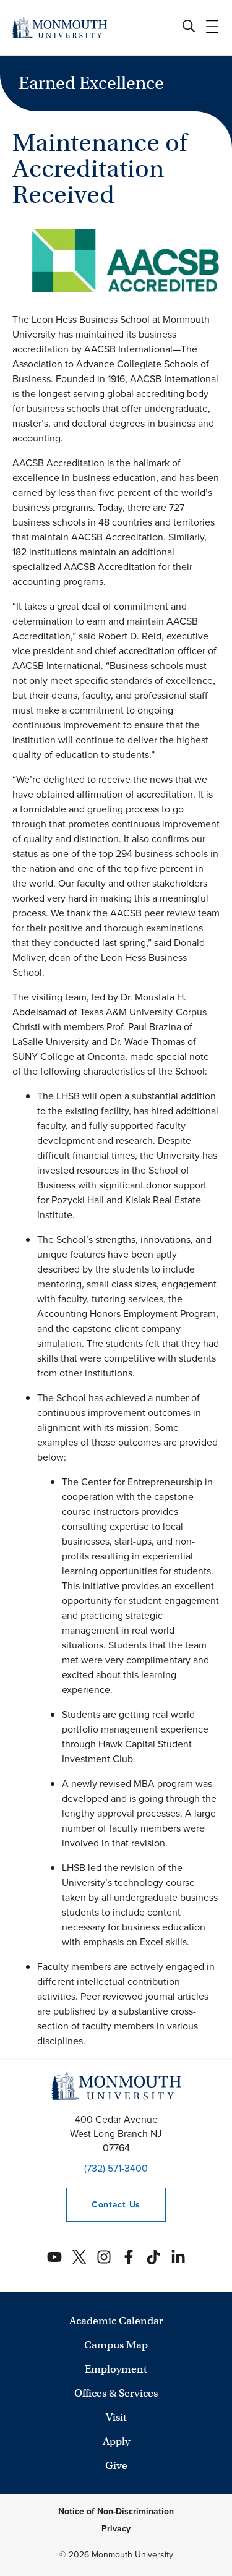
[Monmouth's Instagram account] (104, 2257)
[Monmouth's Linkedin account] (178, 2257)
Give (116, 2466)
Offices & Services (116, 2393)
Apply (116, 2442)
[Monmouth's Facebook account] (129, 2257)
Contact (103, 2205)
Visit (116, 2417)
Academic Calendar (116, 2321)
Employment (116, 2369)
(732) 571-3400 (116, 2168)
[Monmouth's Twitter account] (79, 2257)
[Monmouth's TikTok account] (153, 2257)
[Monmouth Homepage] (60, 28)
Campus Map (116, 2345)
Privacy (116, 2529)
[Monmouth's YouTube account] (54, 2257)
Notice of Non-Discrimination (116, 2511)
